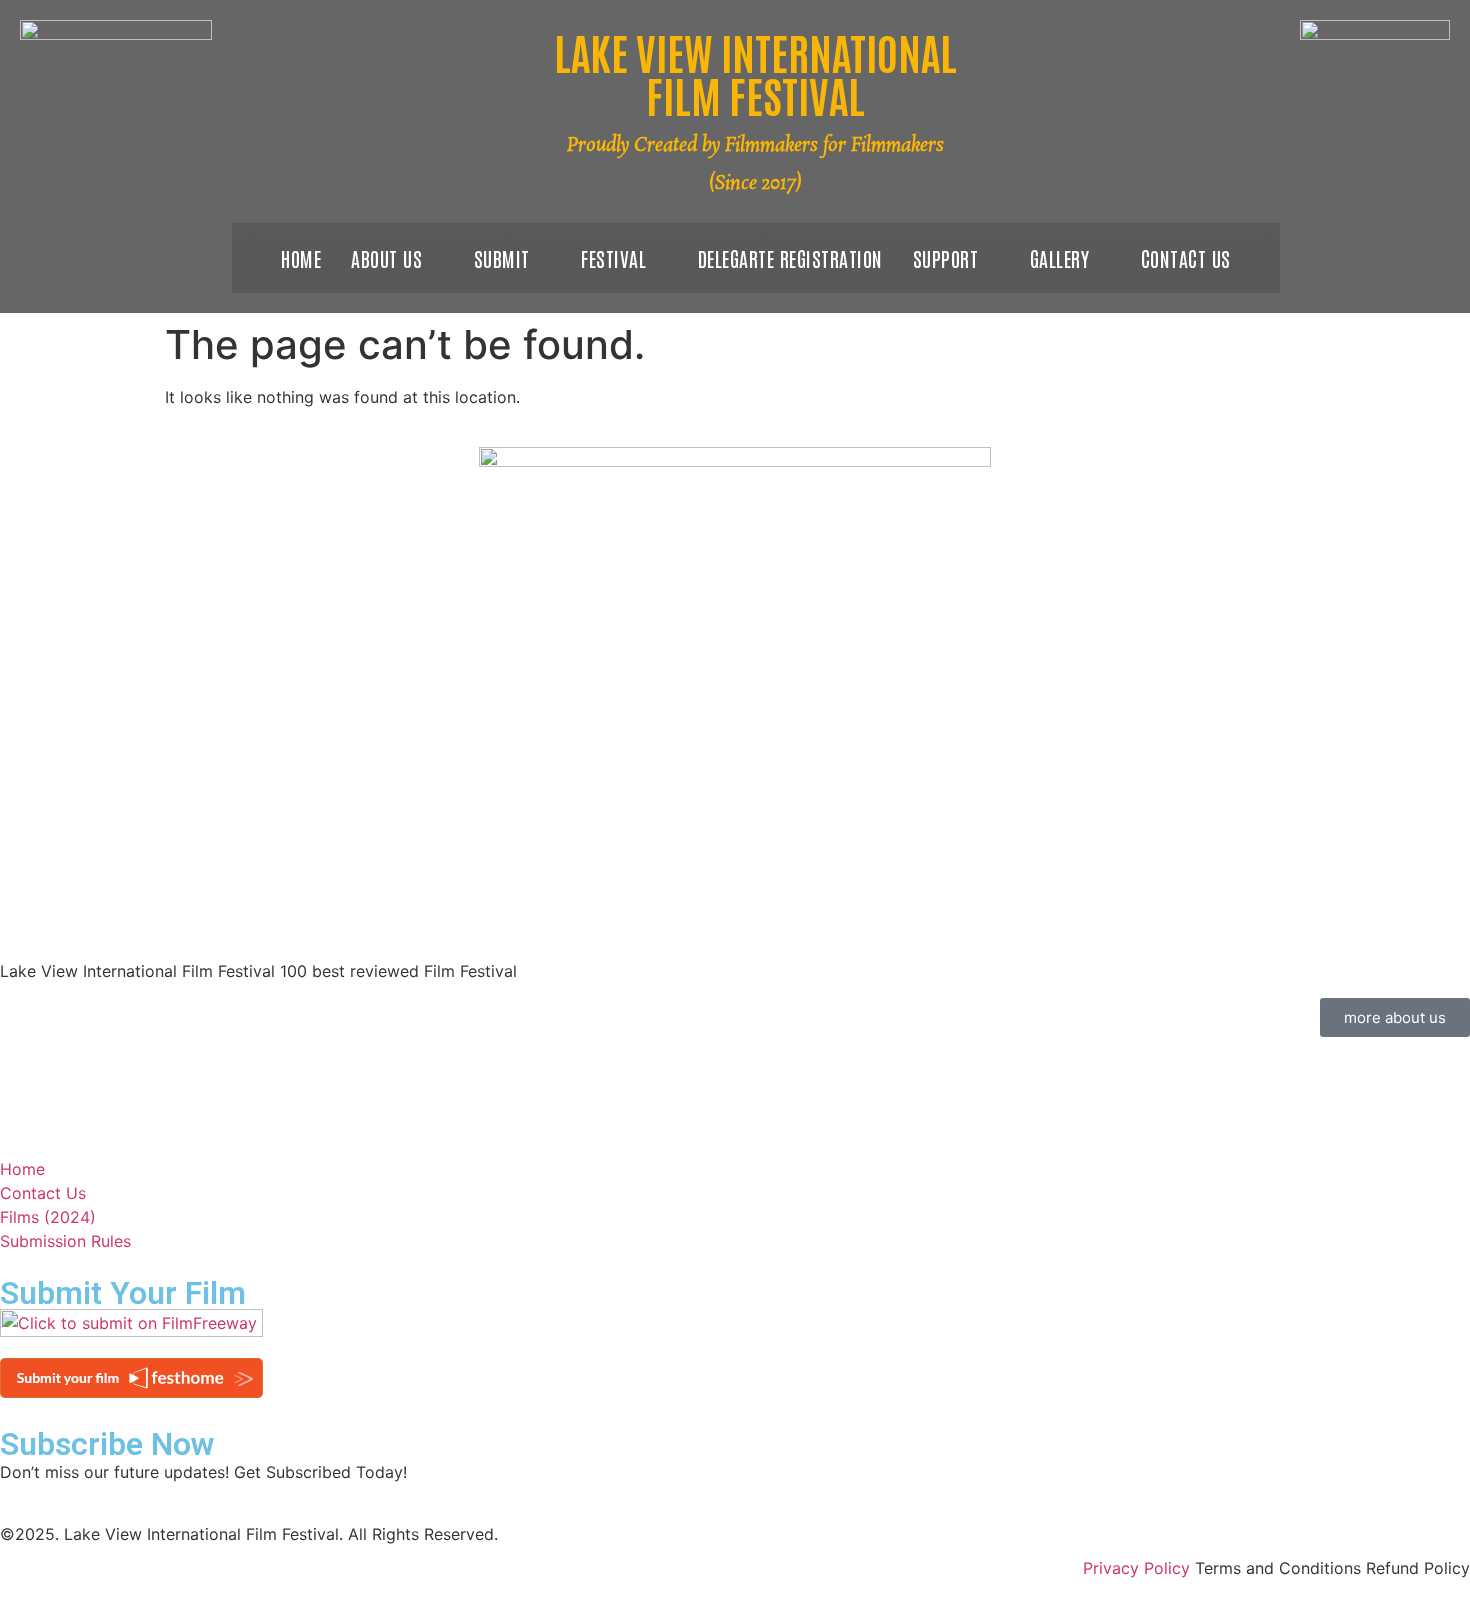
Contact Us (1186, 258)
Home (301, 258)
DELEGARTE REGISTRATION (790, 258)
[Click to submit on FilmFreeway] (131, 1331)
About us (386, 258)
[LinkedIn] (6, 1121)
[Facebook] (6, 1049)
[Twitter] (6, 1073)
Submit (502, 258)
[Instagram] (6, 1097)
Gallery (1060, 258)
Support (946, 258)
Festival (613, 258)
